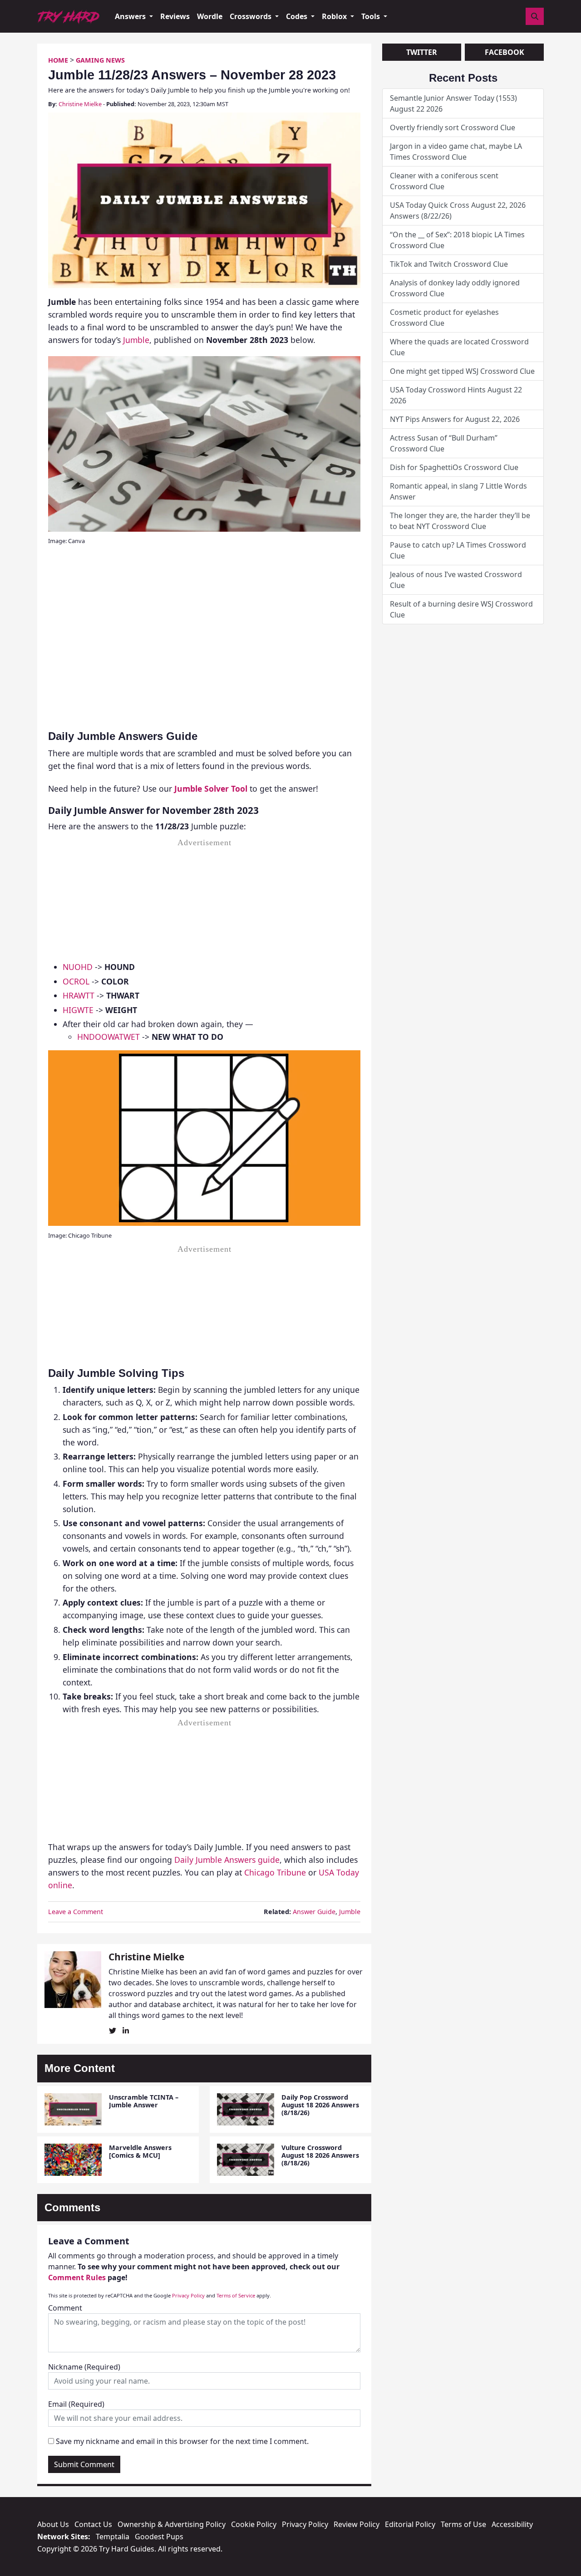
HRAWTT (79, 995)
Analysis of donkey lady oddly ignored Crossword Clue (455, 288)
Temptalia (113, 2537)
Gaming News (100, 60)
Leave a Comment (76, 1912)
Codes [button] (298, 16)
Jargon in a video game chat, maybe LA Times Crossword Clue (456, 152)
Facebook (505, 52)
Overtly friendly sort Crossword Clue (453, 127)
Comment (65, 2308)
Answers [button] (131, 16)
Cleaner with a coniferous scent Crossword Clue (444, 181)
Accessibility (512, 2524)
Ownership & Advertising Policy (172, 2524)
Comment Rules (77, 2277)
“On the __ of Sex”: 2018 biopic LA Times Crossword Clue (457, 240)
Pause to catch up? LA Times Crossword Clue (458, 550)
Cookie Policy (254, 2524)
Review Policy (357, 2524)
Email (76, 2404)
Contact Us (93, 2524)
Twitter (422, 52)
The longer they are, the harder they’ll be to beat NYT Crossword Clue (460, 521)
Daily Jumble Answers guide (227, 1860)
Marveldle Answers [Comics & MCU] (140, 2151)
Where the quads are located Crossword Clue (459, 347)
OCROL (76, 981)
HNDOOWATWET (108, 1037)
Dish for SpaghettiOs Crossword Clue (454, 467)
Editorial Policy (410, 2524)
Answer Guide (314, 1912)
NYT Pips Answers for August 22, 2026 (455, 419)
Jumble (136, 340)
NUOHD (78, 967)
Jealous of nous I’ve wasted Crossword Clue (456, 580)
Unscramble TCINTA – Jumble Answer (144, 2101)
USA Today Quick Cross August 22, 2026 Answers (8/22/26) (458, 211)
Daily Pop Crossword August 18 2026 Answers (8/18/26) (320, 2105)
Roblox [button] (335, 16)
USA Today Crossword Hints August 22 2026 (456, 395)
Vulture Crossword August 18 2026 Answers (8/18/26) (320, 2155)
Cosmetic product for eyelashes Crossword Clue (444, 318)
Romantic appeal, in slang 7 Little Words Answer (458, 491)
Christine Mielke (80, 104)
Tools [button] (372, 16)
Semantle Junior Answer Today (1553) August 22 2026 (453, 103)
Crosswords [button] (251, 16)
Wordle (210, 16)
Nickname (84, 2367)
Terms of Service (236, 2295)
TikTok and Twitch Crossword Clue (449, 264)
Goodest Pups (159, 2537)
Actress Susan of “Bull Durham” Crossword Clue (444, 443)
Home (58, 60)
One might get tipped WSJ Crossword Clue (462, 371)
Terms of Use (463, 2524)
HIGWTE (78, 1010)
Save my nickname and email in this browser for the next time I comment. (182, 2441)
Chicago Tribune (275, 1872)
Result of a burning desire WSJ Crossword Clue (461, 609)
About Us (53, 2524)
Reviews (175, 16)
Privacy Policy (188, 2295)
